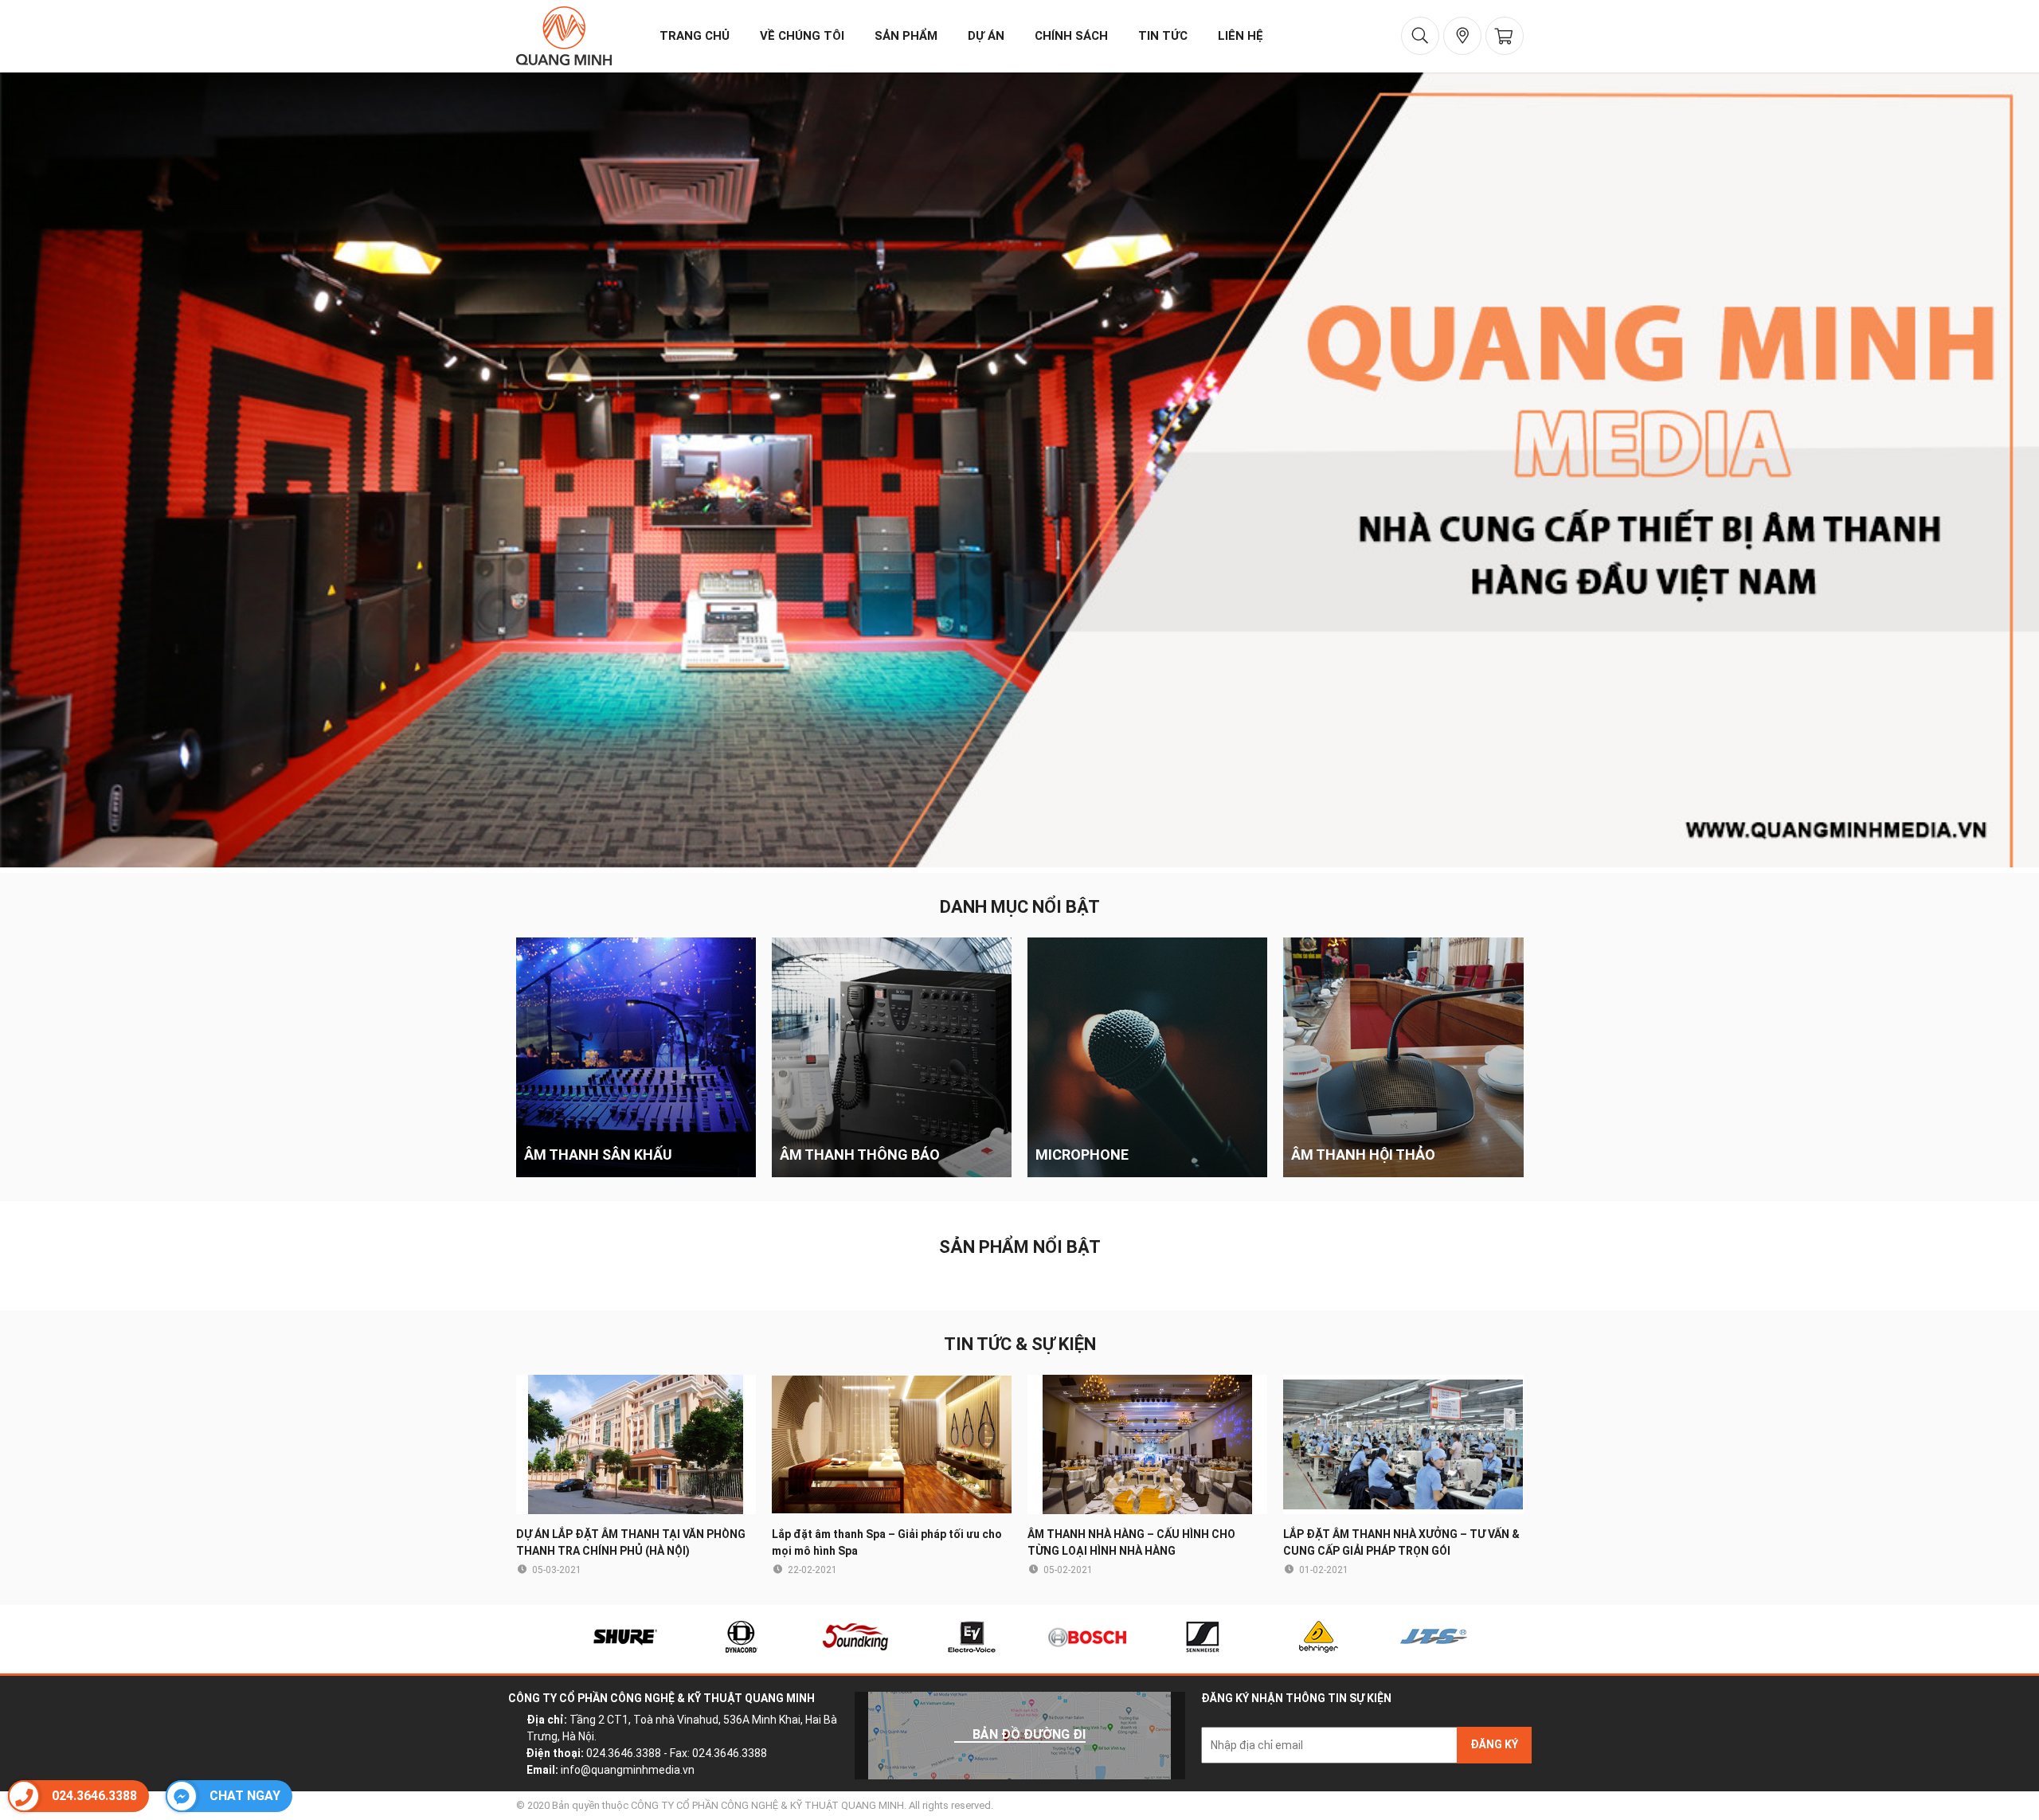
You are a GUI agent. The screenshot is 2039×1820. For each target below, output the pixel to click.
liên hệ (1241, 36)
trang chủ (695, 36)
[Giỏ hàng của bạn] (1505, 36)
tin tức (1163, 36)
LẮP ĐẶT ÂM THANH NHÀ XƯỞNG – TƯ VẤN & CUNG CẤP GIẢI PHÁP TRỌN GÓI (1401, 1542)
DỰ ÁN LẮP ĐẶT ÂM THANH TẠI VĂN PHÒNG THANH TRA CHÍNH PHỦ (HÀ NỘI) (631, 1542)
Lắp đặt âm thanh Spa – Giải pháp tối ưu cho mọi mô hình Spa (887, 1542)
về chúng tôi (802, 36)
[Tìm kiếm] (1420, 36)
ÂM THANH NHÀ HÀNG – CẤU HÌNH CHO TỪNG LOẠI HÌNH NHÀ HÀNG (1131, 1542)
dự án (986, 36)
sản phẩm (906, 36)
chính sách (1071, 36)
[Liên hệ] (1462, 36)
